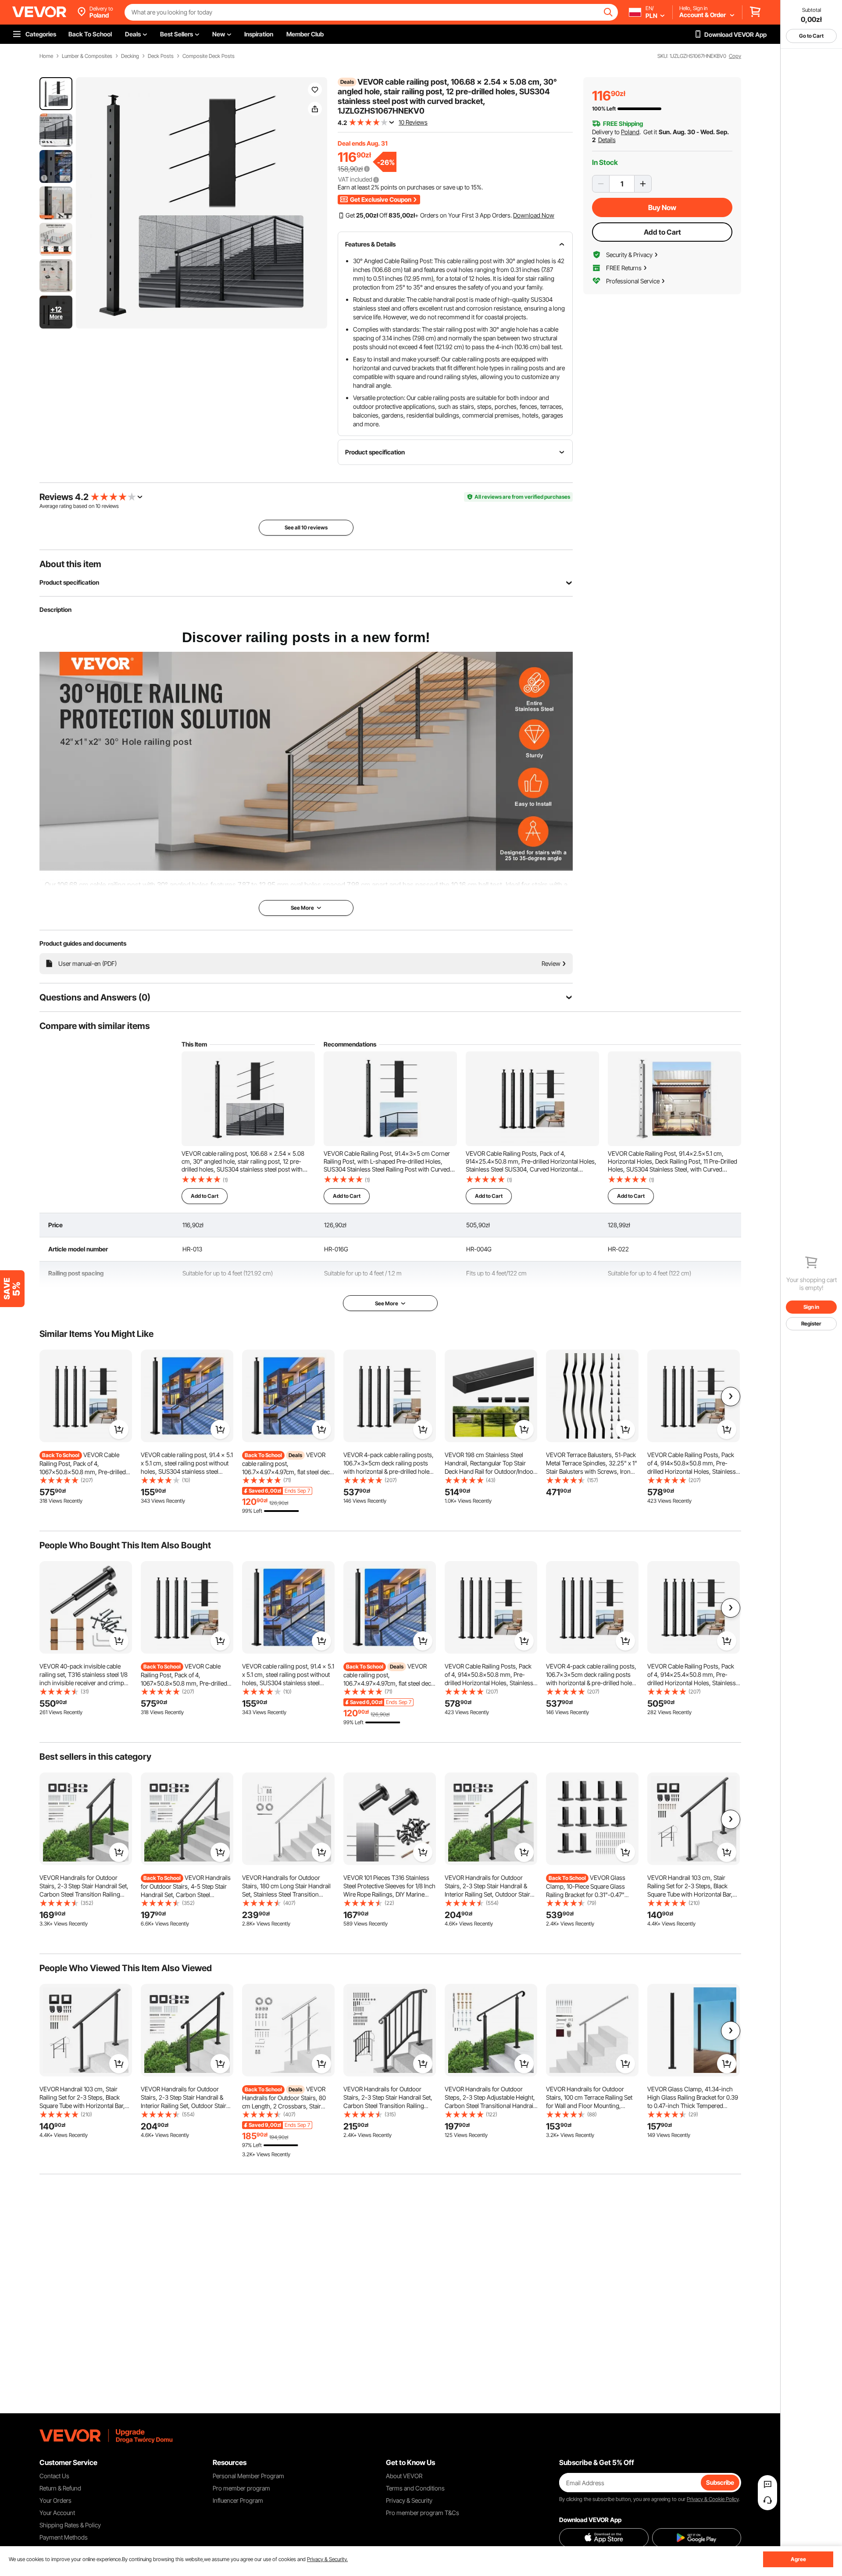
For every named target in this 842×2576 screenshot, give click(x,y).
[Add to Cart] (119, 1429)
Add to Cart (662, 232)
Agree (798, 2559)
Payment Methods (64, 2537)
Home (46, 56)
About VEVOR (404, 2476)
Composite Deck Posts (209, 56)
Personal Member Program (248, 2476)
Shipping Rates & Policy (70, 2525)
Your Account (57, 2513)
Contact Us (54, 2476)
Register (811, 1324)
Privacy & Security (409, 2500)
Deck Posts (161, 56)
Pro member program (241, 2488)
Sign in (811, 1307)
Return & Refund (60, 2488)
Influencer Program (238, 2500)
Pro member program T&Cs (423, 2513)
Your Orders (55, 2500)
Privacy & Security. (327, 2559)
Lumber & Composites (87, 56)
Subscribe (720, 2482)
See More (387, 1303)
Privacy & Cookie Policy (713, 2499)
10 (98, 506)
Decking (130, 56)
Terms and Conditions (415, 2488)
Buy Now (662, 207)
